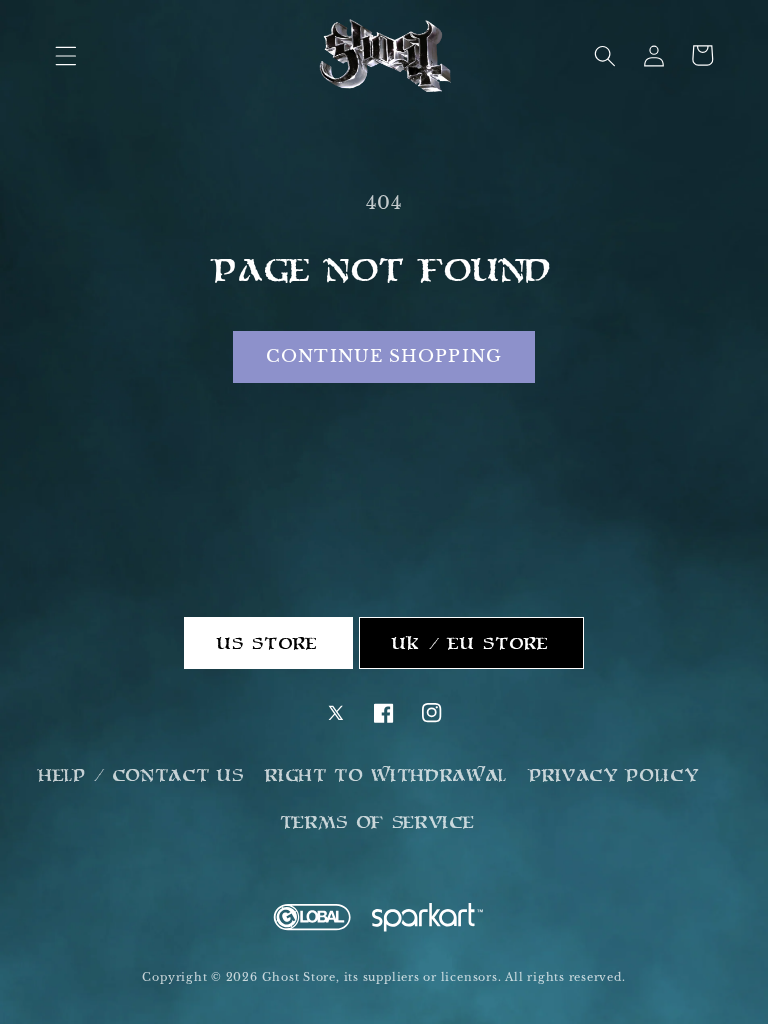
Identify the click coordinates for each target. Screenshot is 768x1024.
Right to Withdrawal (387, 775)
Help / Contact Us (141, 775)
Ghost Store (299, 977)
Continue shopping (384, 356)
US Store (269, 643)
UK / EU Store (471, 643)
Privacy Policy (615, 775)
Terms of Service (378, 822)
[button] (66, 55)
